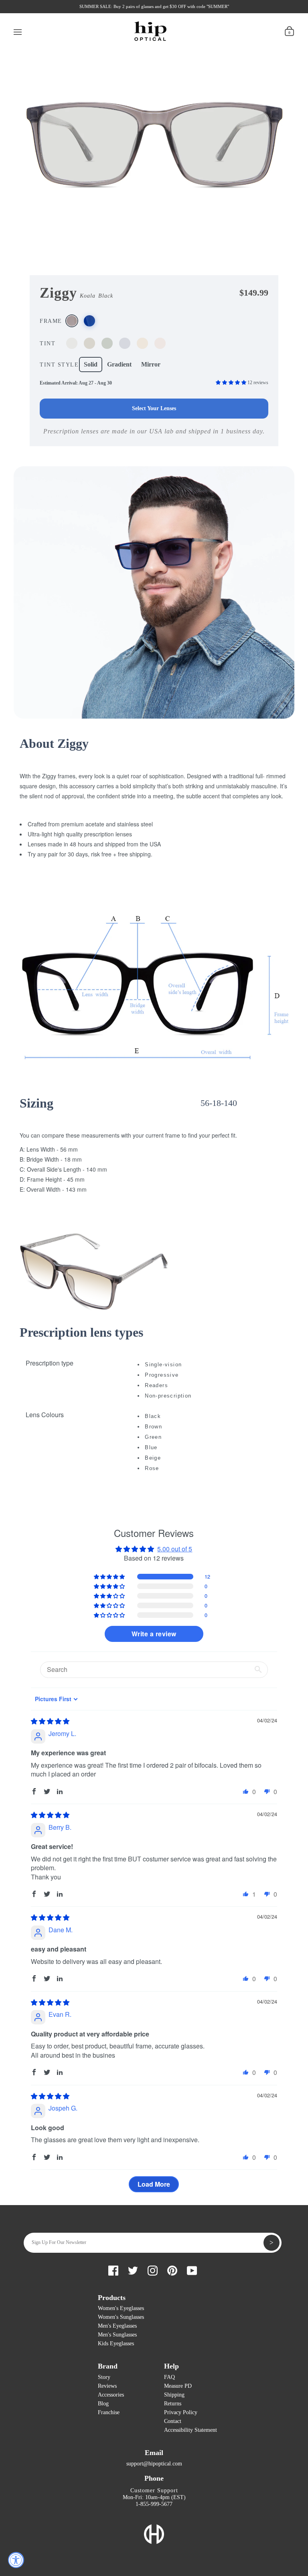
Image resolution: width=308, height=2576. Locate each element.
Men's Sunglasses (117, 2335)
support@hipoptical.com (154, 2464)
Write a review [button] (154, 1634)
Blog (103, 2404)
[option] (154, 133)
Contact (173, 2421)
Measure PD (178, 2386)
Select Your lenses (154, 408)
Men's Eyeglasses (117, 2326)
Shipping (174, 2395)
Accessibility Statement (190, 2430)
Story (104, 2377)
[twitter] (133, 2269)
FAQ (169, 2377)
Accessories (111, 2395)
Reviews (107, 2386)
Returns (173, 2404)
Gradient (119, 364)
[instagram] (153, 2269)
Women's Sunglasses (121, 2317)
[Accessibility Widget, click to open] (16, 2560)
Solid (91, 364)
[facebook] (113, 2269)
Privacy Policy (181, 2412)
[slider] (50, 1721)
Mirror (151, 364)
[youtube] (192, 2269)
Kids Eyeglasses (116, 2343)
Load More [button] (154, 2184)
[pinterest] (172, 2269)
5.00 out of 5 (175, 1549)
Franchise (109, 2412)
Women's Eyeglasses (121, 2308)
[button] (232, 383)
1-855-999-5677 (154, 2504)
